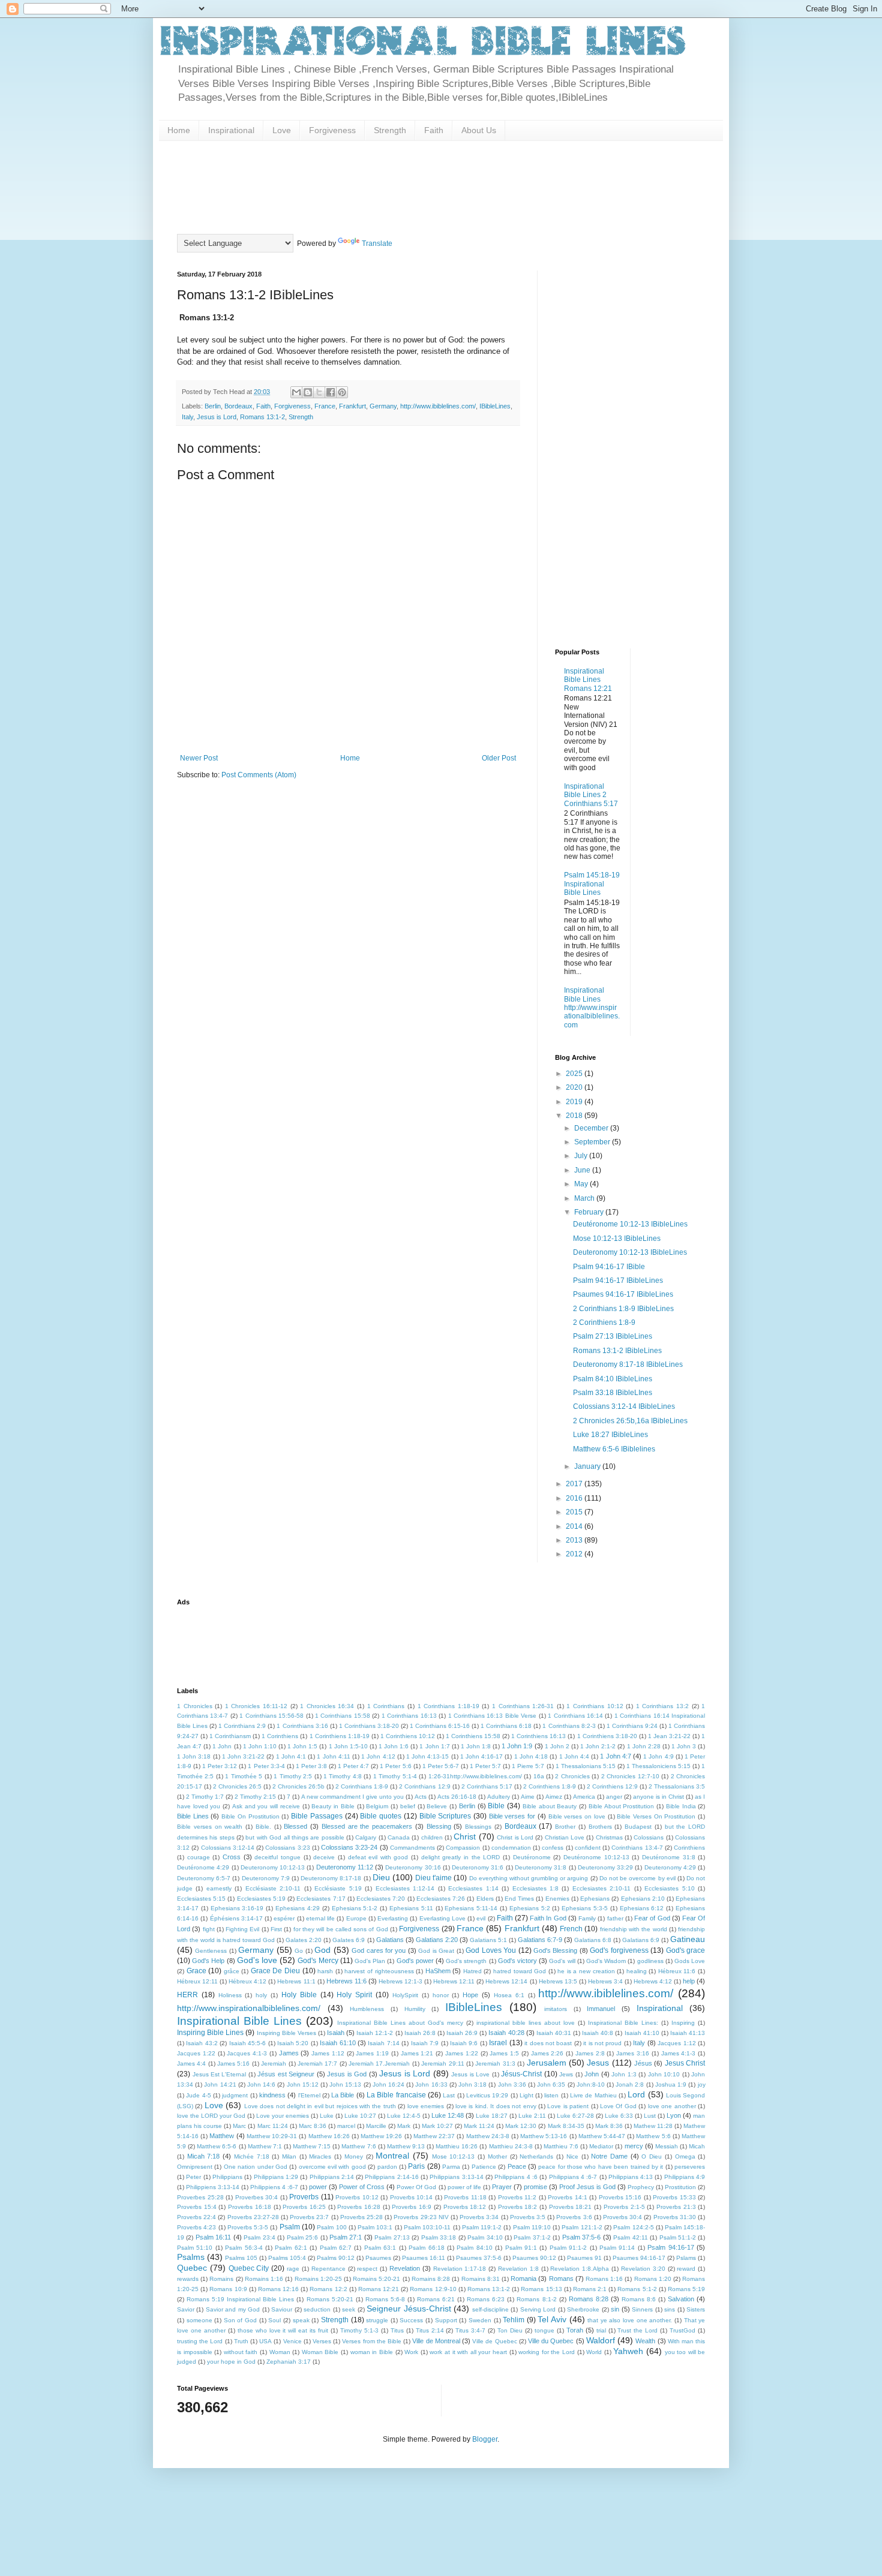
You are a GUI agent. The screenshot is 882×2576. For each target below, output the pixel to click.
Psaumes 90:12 (534, 2258)
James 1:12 (328, 2053)
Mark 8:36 (609, 2126)
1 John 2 (557, 1746)
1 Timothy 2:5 (293, 1776)
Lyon (674, 2115)
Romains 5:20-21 (376, 2279)
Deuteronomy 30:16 (413, 1867)
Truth (241, 2341)
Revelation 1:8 (518, 2269)
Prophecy (641, 2187)
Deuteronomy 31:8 (541, 1867)
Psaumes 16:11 (424, 2258)
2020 (575, 1087)
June (583, 1170)
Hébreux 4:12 (247, 1981)
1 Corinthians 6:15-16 (440, 1726)
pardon (387, 2167)
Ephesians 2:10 (643, 1899)
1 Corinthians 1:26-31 (523, 1706)
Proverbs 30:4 (622, 2217)
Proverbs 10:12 (357, 2197)
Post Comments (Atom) (259, 775)
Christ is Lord (515, 1837)
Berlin (213, 406)
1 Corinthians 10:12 (595, 1706)
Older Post (499, 758)
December (592, 1128)
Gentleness (211, 1951)
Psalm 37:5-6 (581, 2237)
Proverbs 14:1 (568, 2197)
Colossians (649, 1837)
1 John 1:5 (302, 1746)
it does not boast (548, 2043)
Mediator (601, 2146)
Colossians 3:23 (287, 1848)
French (571, 1929)
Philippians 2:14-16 (391, 2177)
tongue (544, 2330)
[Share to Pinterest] (342, 392)
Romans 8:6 (639, 2299)
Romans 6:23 (486, 2299)
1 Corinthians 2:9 (242, 1726)
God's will (562, 1961)
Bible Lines (193, 1816)
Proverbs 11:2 (517, 2197)
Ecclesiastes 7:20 (381, 1899)
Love (282, 130)
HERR (187, 1995)
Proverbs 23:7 (309, 2217)
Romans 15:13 (541, 2289)
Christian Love (565, 1837)
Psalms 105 (241, 2258)
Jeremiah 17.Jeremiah (379, 2063)
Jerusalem (547, 2063)
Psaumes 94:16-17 (639, 2258)
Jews (566, 2074)
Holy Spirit (354, 1995)
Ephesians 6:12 (642, 1908)
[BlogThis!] (308, 392)
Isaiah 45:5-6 (247, 2043)
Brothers (600, 1827)
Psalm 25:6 (302, 2237)
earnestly (219, 1888)
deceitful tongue (277, 1857)
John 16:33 (431, 2084)
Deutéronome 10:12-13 (596, 1857)
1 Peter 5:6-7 (441, 1766)
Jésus (643, 2063)
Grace (196, 1971)
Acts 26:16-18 (457, 1797)
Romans (561, 2279)
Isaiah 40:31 (554, 2033)
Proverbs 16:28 (359, 2207)
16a (539, 1776)
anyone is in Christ (658, 1797)
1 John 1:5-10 (348, 1746)
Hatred (472, 1971)
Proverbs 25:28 (361, 2217)
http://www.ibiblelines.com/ (438, 406)
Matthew (222, 2136)
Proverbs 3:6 (574, 2217)
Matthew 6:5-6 (217, 2146)
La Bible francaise (396, 2095)
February (590, 1212)
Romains (221, 2279)
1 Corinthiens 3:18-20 (607, 1736)
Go (299, 1951)
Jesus (598, 2063)
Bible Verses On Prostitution (656, 1816)
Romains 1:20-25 (318, 2279)
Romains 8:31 (481, 2279)
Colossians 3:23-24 (349, 1847)
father (615, 1918)
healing (637, 1971)
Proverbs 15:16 (620, 2197)
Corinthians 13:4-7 (637, 1848)
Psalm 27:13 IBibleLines (613, 1336)
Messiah (667, 2146)
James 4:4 (191, 2063)
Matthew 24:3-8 (488, 2136)
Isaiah (336, 2033)
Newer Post (199, 758)
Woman (280, 2352)
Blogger (485, 2439)
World (594, 2352)
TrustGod (682, 2330)
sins (670, 2309)
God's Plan (370, 1961)
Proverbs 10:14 (412, 2197)
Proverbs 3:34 (479, 2217)
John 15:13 (345, 2084)
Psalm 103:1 (375, 2227)
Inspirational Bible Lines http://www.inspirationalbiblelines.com (592, 1008)
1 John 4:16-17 (481, 1756)
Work (411, 2352)
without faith (241, 2352)
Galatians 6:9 (641, 1940)
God (322, 1950)
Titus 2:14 (430, 2330)
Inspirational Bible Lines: (623, 2023)
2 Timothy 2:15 (255, 1797)
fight (209, 1929)
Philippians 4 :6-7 (573, 2177)
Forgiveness (332, 130)
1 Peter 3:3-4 (266, 1766)
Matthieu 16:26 (457, 2146)
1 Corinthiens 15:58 (473, 1736)
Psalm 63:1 (380, 2248)
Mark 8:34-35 (566, 2126)
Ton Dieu (510, 2330)
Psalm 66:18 (426, 2248)
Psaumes (378, 2258)
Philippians (227, 2177)
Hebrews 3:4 (605, 1981)
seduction (317, 2309)
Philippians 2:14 (332, 2177)
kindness (272, 2095)
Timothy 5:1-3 (359, 2330)
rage (293, 2269)
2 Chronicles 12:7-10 (630, 1776)
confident (588, 1848)
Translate (377, 244)
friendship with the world (634, 1929)
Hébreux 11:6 (677, 1971)
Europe (356, 1918)
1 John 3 (684, 1746)
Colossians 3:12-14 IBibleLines (624, 1406)
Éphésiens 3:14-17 (236, 1918)
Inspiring (683, 2023)
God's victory (517, 1961)
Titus (397, 2330)
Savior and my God (233, 2309)
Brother (565, 1827)
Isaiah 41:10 (642, 2033)
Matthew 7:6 (358, 2146)
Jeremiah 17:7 (317, 2063)
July (582, 1156)
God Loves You (491, 1950)
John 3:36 (512, 2084)
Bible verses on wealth (210, 1827)
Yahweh (628, 2351)
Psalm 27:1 (346, 2237)
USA (265, 2341)
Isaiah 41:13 (688, 2033)
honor (441, 1995)
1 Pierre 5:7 (528, 1766)
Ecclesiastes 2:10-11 (601, 1888)
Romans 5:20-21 (330, 2299)
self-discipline (490, 2309)
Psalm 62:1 (291, 2248)
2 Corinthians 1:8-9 (362, 1786)
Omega (685, 2156)
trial (601, 2330)
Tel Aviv (552, 2319)
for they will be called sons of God (341, 1929)
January (588, 1466)
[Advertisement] (395, 186)
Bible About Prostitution (621, 1806)
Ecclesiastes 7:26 (441, 1899)
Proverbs (304, 2197)
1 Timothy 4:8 (343, 1776)
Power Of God (416, 2187)
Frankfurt (352, 406)
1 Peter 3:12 (220, 1766)
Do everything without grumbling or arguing (529, 1878)
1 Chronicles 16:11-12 (256, 1706)
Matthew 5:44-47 (602, 2136)
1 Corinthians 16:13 (409, 1716)
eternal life (320, 1918)
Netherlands (536, 2156)
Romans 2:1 (590, 2289)
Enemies (557, 1899)
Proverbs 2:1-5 (624, 2207)
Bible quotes (381, 1816)
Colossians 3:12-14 (228, 1848)
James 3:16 (633, 2053)
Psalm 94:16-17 (670, 2247)
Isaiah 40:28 (506, 2033)
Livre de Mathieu (593, 2095)
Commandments (412, 1848)
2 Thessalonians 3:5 (677, 1786)
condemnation (511, 1848)
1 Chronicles (195, 1706)
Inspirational (231, 130)
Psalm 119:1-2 (482, 2227)
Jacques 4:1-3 (247, 2053)
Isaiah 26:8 (420, 2033)
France (325, 406)
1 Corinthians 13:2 (662, 1706)
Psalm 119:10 (532, 2227)
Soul (274, 2320)
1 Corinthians (386, 1706)
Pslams (686, 2258)
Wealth (645, 2341)
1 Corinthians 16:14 (575, 1716)
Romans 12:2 (328, 2289)
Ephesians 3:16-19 (237, 1908)
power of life (464, 2187)
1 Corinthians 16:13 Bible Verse (493, 1716)
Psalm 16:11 (213, 2237)
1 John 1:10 (260, 1746)
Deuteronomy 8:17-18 (331, 1878)
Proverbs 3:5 (528, 2217)
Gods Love (690, 1961)
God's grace (685, 1950)
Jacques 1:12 (676, 2043)
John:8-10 (591, 2084)
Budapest (638, 1827)
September (593, 1142)
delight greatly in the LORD (461, 1857)
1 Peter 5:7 (485, 1766)
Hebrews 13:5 (558, 1981)
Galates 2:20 (304, 1940)
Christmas (609, 1837)
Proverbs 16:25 (304, 2207)
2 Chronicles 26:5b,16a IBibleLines (630, 1421)
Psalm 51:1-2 (678, 2237)
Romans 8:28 (589, 2299)
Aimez (554, 1797)
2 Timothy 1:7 (205, 1797)
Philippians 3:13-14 (456, 2177)
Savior (186, 2309)
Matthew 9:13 (406, 2146)
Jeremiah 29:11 (442, 2063)
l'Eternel (309, 2095)
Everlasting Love (442, 1918)
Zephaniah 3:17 (289, 2362)
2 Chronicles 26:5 (237, 1786)
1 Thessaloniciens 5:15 (658, 1766)
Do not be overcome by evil (637, 1878)
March (585, 1198)
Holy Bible (299, 1995)
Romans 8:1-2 (536, 2299)
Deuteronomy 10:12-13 (273, 1867)
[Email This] (296, 392)
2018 (575, 1116)
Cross (232, 1857)
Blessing (439, 1826)
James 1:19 (372, 2053)
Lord (636, 2094)
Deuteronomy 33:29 (605, 1867)
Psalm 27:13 (392, 2237)
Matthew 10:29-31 (272, 2136)
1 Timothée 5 (244, 1776)
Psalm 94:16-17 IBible (609, 1267)
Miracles (320, 2156)
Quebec (192, 2268)
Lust (650, 2116)
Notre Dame (609, 2156)
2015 (575, 1512)
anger (614, 1797)
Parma (451, 2167)
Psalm (290, 2227)
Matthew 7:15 (312, 2146)
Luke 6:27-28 (575, 2116)
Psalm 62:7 (336, 2248)
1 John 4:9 (658, 1756)
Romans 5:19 (686, 2289)
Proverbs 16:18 (250, 2207)
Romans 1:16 (604, 2279)
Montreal (392, 2156)
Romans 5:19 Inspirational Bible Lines (240, 2299)
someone (199, 2320)
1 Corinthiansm (230, 1736)
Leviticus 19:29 (487, 2095)
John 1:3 (624, 2074)
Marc (239, 2126)
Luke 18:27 (492, 2116)
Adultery (499, 1797)
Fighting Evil (242, 1929)
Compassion (463, 1848)
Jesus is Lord (217, 417)
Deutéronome (532, 1857)
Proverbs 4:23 (196, 2227)
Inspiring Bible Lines (210, 2033)
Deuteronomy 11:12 (345, 1867)
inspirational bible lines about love (526, 2023)
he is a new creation (586, 1971)
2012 (575, 1554)
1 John (222, 1746)
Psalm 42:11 (630, 2237)
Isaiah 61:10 (337, 2043)
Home (179, 130)
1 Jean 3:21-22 (669, 1736)
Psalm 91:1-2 (568, 2248)
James (289, 2053)
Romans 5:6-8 (385, 2299)
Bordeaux (238, 406)
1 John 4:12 (378, 1756)
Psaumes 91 (584, 2258)
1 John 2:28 (644, 1746)
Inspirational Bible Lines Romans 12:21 (588, 680)
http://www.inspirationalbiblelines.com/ (249, 2008)
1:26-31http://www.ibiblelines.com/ (475, 1776)
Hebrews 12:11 (454, 1981)
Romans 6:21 (436, 2299)
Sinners (642, 2309)
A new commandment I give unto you (352, 1797)
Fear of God (652, 1918)
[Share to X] (319, 392)
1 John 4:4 (574, 1756)
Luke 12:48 (448, 2115)
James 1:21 (417, 2053)
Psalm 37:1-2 (532, 2237)
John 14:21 (220, 2084)
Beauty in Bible (333, 1806)
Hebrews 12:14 (506, 1981)
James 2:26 (547, 2053)
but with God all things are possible (295, 1837)
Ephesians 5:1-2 (355, 1908)
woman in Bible (372, 2352)
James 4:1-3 (679, 2053)
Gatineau (688, 1939)
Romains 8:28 (431, 2279)
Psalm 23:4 (259, 2237)
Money (354, 2156)
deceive (324, 1857)
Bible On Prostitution (250, 1816)
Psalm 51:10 (195, 2248)
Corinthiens (689, 1848)
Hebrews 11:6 (346, 1981)
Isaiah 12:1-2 (375, 2033)
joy (702, 2084)
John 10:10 (664, 2074)
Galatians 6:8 (593, 1940)
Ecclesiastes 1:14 (473, 1888)
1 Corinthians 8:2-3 (569, 1726)
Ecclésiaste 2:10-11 (273, 1888)
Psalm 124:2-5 (633, 2227)
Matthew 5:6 (653, 2136)
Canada (399, 1837)
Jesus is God (347, 2074)
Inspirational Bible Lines (239, 2021)
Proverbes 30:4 (257, 2197)
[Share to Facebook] (331, 392)
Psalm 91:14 (617, 2248)
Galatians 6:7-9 (540, 1940)
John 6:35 (551, 2084)
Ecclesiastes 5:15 (201, 1899)
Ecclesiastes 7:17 (321, 1899)
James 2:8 (590, 2053)
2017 (575, 1484)
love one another (672, 2106)
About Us (479, 130)
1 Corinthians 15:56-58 (271, 1716)
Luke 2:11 (532, 2116)
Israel (498, 2043)
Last (449, 2095)
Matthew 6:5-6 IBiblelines (614, 1449)
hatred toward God (520, 1971)
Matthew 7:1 (265, 2146)
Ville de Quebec (494, 2341)
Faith (434, 130)
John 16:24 (388, 2084)
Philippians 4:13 (631, 2177)
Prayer (502, 2187)
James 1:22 (462, 2053)
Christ (465, 1836)
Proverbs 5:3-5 (248, 2227)
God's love (257, 1960)
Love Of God (618, 2106)
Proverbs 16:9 (412, 2207)
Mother (497, 2156)
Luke (327, 2116)
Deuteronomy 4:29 (670, 1867)
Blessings (478, 1827)
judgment (235, 2095)
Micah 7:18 (204, 2156)
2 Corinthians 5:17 (487, 1786)
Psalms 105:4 (287, 2258)
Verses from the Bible (372, 2341)
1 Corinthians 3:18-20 (369, 1726)
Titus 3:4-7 (470, 2330)
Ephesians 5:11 (411, 1908)
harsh (325, 1971)
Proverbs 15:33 (674, 2197)
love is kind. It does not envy (496, 2106)
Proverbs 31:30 (675, 2217)
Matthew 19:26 (381, 2136)
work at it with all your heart (468, 2352)
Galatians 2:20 (437, 1940)
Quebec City (249, 2268)
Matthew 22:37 (434, 2136)
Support (446, 2320)
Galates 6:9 (349, 1940)
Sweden (480, 2320)
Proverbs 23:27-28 (253, 2217)
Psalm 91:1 (521, 2248)
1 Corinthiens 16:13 (538, 1736)
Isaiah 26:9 (462, 2033)
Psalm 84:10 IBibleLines (613, 1379)
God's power (415, 1961)
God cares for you (379, 1950)
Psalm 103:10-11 (427, 2227)
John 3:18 (472, 2084)
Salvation (681, 2299)
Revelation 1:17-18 (460, 2269)
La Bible (343, 2095)
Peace (517, 2166)
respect (367, 2269)
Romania (523, 2279)
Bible (496, 1806)
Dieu (381, 1877)
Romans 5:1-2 (637, 2289)
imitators (556, 2009)
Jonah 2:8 (630, 2084)
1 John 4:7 (615, 1756)
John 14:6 (261, 2084)
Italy (187, 417)
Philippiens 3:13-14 (213, 2187)
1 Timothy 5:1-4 (395, 1776)
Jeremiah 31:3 (495, 2063)
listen (551, 2095)
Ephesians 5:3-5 (585, 1908)
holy (261, 1995)
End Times (519, 1899)
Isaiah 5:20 (293, 2043)
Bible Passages (317, 1816)
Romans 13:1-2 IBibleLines (617, 1351)
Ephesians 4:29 (298, 1908)
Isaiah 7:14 (383, 2043)
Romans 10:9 (228, 2289)
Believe (437, 1806)
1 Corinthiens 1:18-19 (340, 1736)
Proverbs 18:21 (571, 2207)
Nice (572, 2156)
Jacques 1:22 (196, 2053)
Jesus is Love (470, 2074)
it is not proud (602, 2043)
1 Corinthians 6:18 (506, 1726)
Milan (289, 2156)
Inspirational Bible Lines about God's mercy (400, 2023)
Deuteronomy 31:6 (478, 1867)
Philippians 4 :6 (516, 2177)
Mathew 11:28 (653, 2126)
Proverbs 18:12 (465, 2207)
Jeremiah (274, 2063)
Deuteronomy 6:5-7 (204, 1878)
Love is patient (568, 2106)
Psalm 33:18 (439, 2237)
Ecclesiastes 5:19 (261, 1899)
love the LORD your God (211, 2116)
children (432, 1837)
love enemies (426, 2106)
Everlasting (393, 1918)
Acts (421, 1797)
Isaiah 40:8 (598, 2033)
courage (199, 1857)
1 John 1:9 (517, 1746)
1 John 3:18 (194, 1756)
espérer (284, 1918)
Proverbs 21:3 (676, 2207)
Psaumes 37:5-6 (479, 2258)
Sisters (696, 2309)
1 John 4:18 (531, 1756)
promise (535, 2187)
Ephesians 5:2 (530, 1908)
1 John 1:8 (476, 1746)
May (582, 1184)
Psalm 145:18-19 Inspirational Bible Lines (592, 884)
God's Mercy (318, 1961)
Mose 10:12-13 (454, 2156)
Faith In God (548, 1918)
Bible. (263, 1827)
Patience (484, 2167)
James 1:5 (504, 2053)
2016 (575, 1498)
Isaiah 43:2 (202, 2043)
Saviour (282, 2309)
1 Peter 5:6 (395, 1766)
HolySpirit (405, 1995)
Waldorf (601, 2340)
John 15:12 (303, 2084)
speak (301, 2320)
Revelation (405, 2268)
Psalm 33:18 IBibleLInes (613, 1393)
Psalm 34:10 (485, 2237)
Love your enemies (283, 2116)
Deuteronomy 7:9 (266, 1878)
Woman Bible (320, 2352)
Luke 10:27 (360, 2116)
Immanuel (601, 2009)
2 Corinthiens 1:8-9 (604, 1322)
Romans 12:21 (379, 2289)
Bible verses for (512, 1816)
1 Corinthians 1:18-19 (448, 1706)
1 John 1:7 (434, 1746)
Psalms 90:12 (336, 2258)
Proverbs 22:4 (196, 2217)
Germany (383, 406)
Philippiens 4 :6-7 (274, 2187)
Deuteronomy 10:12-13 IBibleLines (630, 1252)
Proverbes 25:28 (200, 2197)
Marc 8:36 (313, 2126)
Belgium (377, 1806)
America (584, 1797)
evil (481, 1918)
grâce (232, 1971)
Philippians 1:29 (276, 2177)
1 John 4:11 (333, 1756)
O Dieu (652, 2156)
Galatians (390, 1940)
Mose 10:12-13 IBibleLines (617, 1239)
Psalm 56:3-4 (244, 2248)
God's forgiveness (619, 1950)
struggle (377, 2320)
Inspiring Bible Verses (286, 2033)
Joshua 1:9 (671, 2084)
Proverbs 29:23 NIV (421, 2217)
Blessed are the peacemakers (367, 1826)
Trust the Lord (637, 2330)
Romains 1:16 (264, 2279)
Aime (528, 1797)
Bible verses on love (577, 1816)
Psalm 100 (331, 2227)
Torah (575, 2330)
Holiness (230, 1995)
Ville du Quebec (551, 2341)
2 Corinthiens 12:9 (612, 1786)
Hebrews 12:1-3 (400, 1981)
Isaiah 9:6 (464, 2043)
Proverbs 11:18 (465, 2197)
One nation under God (256, 2167)
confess (553, 1848)
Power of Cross (362, 2187)
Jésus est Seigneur (286, 2074)
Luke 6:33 (619, 2116)
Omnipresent (195, 2167)
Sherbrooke (583, 2309)
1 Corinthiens (280, 1736)
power (318, 2187)
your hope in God (231, 2362)
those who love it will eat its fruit (283, 2330)
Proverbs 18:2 (518, 2207)
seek (349, 2309)
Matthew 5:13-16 (544, 2136)
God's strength (466, 1961)
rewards (188, 2279)
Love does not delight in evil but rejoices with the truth (320, 2106)
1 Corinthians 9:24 (632, 1726)
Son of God (240, 2320)
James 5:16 (233, 2063)
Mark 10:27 (437, 2126)
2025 (575, 1074)
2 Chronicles (572, 1776)
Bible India (681, 1806)
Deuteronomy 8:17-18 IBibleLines (628, 1364)
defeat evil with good (378, 1857)
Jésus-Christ (521, 2074)
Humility (415, 2009)
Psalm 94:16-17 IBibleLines (618, 1281)
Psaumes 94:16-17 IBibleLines (623, 1294)
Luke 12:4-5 (404, 2116)
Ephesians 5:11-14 (471, 1908)
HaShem (438, 1971)
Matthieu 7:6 (561, 2146)
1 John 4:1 (291, 1756)
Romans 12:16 (278, 2289)
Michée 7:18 (252, 2156)
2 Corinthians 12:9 (424, 1786)
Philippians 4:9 (685, 2177)
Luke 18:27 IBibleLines (610, 1435)
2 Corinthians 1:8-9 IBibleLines (623, 1309)
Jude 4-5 (198, 2095)
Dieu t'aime (433, 1878)
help (689, 1981)
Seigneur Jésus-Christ (409, 2309)
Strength (390, 130)
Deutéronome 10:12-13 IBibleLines (630, 1224)
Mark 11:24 (479, 2126)
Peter (193, 2177)
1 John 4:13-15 (427, 1756)
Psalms (191, 2257)
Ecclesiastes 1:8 (535, 1888)
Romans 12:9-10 (433, 2289)
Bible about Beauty (550, 1806)
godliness (650, 1961)
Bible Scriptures (445, 1816)
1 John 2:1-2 (598, 1746)
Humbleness (367, 2009)
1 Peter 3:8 (311, 1766)
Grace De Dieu (275, 1971)
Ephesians (595, 1899)
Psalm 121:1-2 (582, 2227)
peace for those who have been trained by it (601, 2167)
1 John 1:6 (394, 1746)
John (592, 2074)
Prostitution (680, 2187)
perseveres (690, 2167)
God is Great (436, 1951)
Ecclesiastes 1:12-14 (405, 1888)
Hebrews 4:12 (653, 1981)
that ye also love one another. (630, 2320)
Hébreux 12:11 (197, 1981)
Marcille (376, 2126)
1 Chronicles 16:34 (327, 1706)
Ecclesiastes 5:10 (669, 1888)
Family (587, 1918)
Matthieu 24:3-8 (511, 2146)
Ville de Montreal (436, 2341)
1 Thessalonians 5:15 (586, 1766)
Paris (416, 2166)
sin (615, 2309)
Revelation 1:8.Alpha (580, 2269)
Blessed (295, 1826)
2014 (575, 1526)
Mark (404, 2126)
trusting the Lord (200, 2341)
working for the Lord (547, 2352)
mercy (634, 2146)
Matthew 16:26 (329, 2136)
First (276, 1929)
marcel (346, 2126)
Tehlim (514, 2320)
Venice (292, 2341)
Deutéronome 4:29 (203, 1867)
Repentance (328, 2269)
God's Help (208, 1961)
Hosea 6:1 (509, 1995)
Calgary (366, 1837)
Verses (322, 2341)
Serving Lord (538, 2309)
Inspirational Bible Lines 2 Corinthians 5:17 (591, 795)
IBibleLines (495, 406)
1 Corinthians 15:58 (343, 1716)
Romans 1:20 (653, 2279)
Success (411, 2320)
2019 (575, 1102)
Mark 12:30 (521, 2126)
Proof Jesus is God (587, 2187)
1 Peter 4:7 (353, 1766)
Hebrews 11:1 (296, 1981)
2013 (575, 1540)
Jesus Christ (685, 2063)
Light (526, 2095)
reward (686, 2269)
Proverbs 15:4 (197, 2207)
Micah (697, 2146)
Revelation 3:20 (643, 2269)
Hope (470, 1995)
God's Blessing (555, 1950)
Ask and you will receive (266, 1806)
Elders (485, 1899)
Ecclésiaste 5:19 (338, 1888)
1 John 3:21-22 (243, 1756)
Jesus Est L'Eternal (220, 2074)
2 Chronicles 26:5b (298, 1786)
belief (408, 1806)
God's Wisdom (606, 1961)
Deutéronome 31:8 (669, 1857)
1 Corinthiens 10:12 (408, 1736)
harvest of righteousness (379, 1971)
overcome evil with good (332, 2167)
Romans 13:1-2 (262, 417)
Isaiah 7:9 (425, 2043)
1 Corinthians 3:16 (302, 1726)
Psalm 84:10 (474, 2248)
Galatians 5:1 (488, 1940)
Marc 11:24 (273, 2126)
